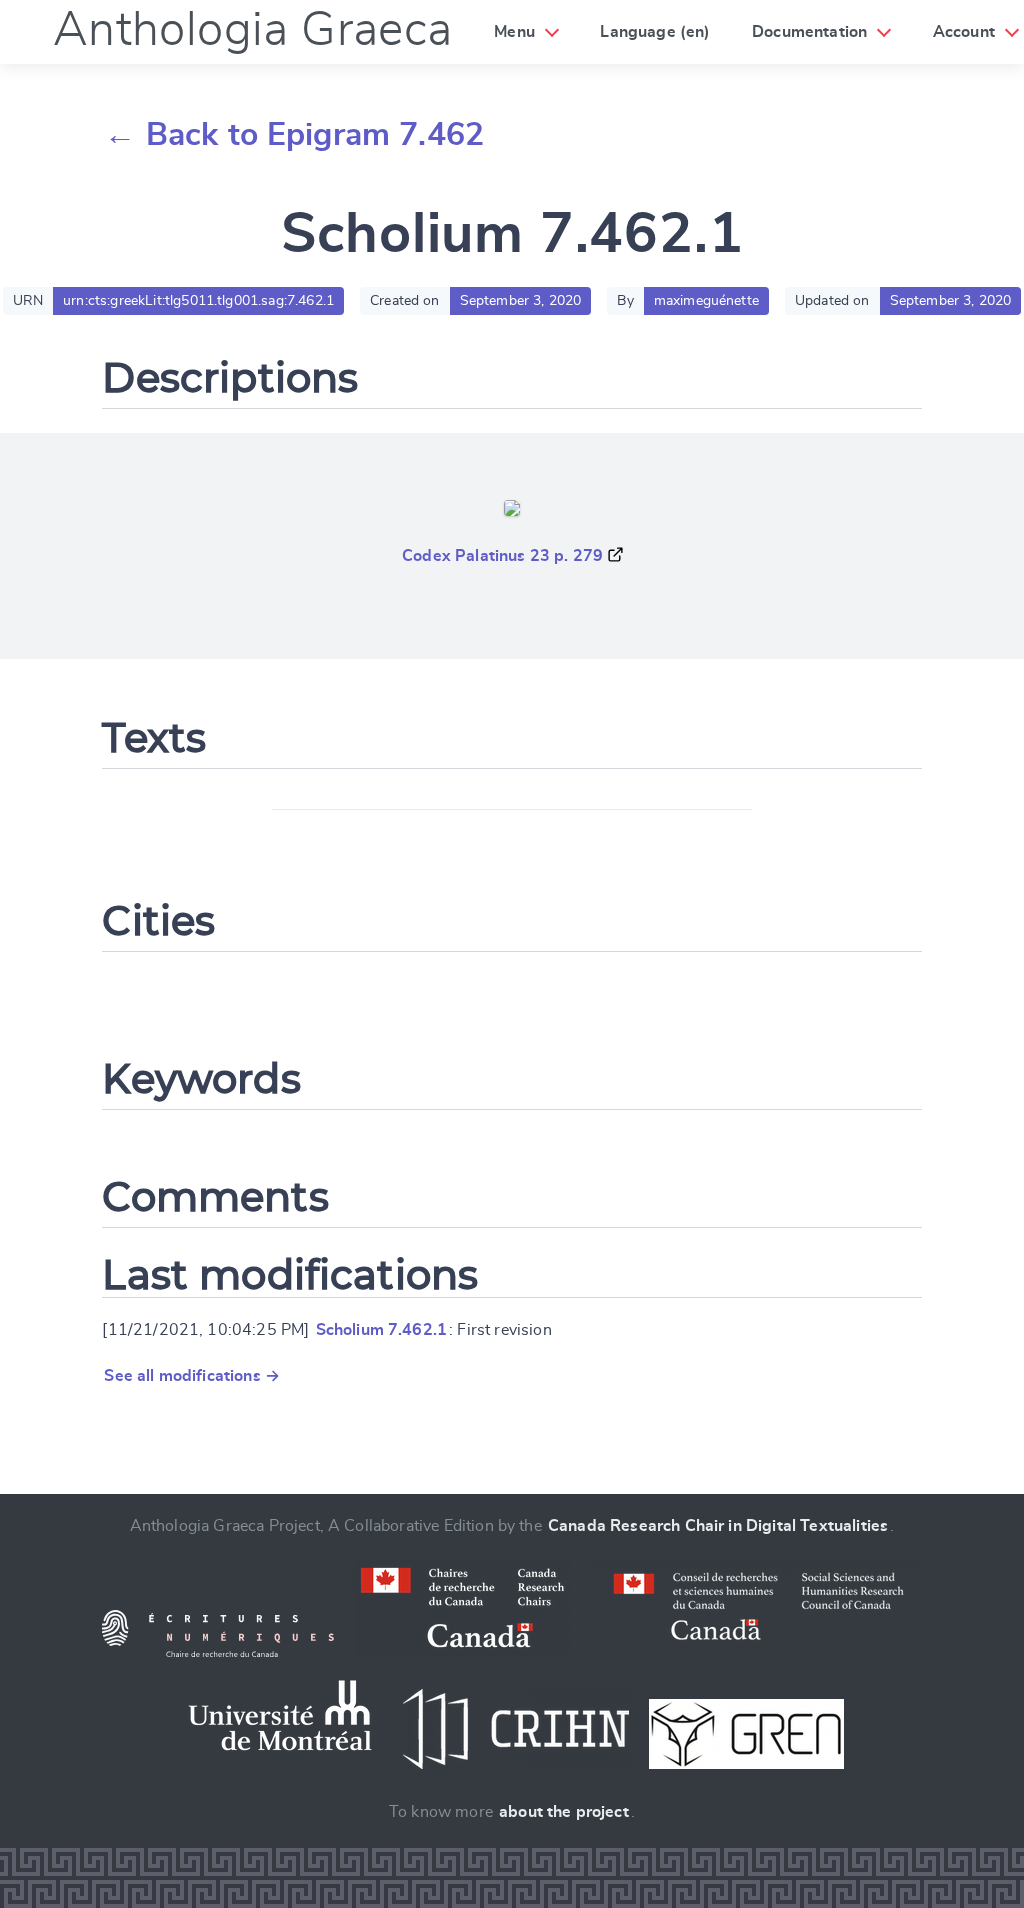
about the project (564, 1812)
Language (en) (655, 32)
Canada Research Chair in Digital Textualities (718, 1526)
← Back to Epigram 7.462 (294, 135)
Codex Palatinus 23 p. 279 (502, 556)
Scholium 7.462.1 (382, 1330)
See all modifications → (192, 1376)
